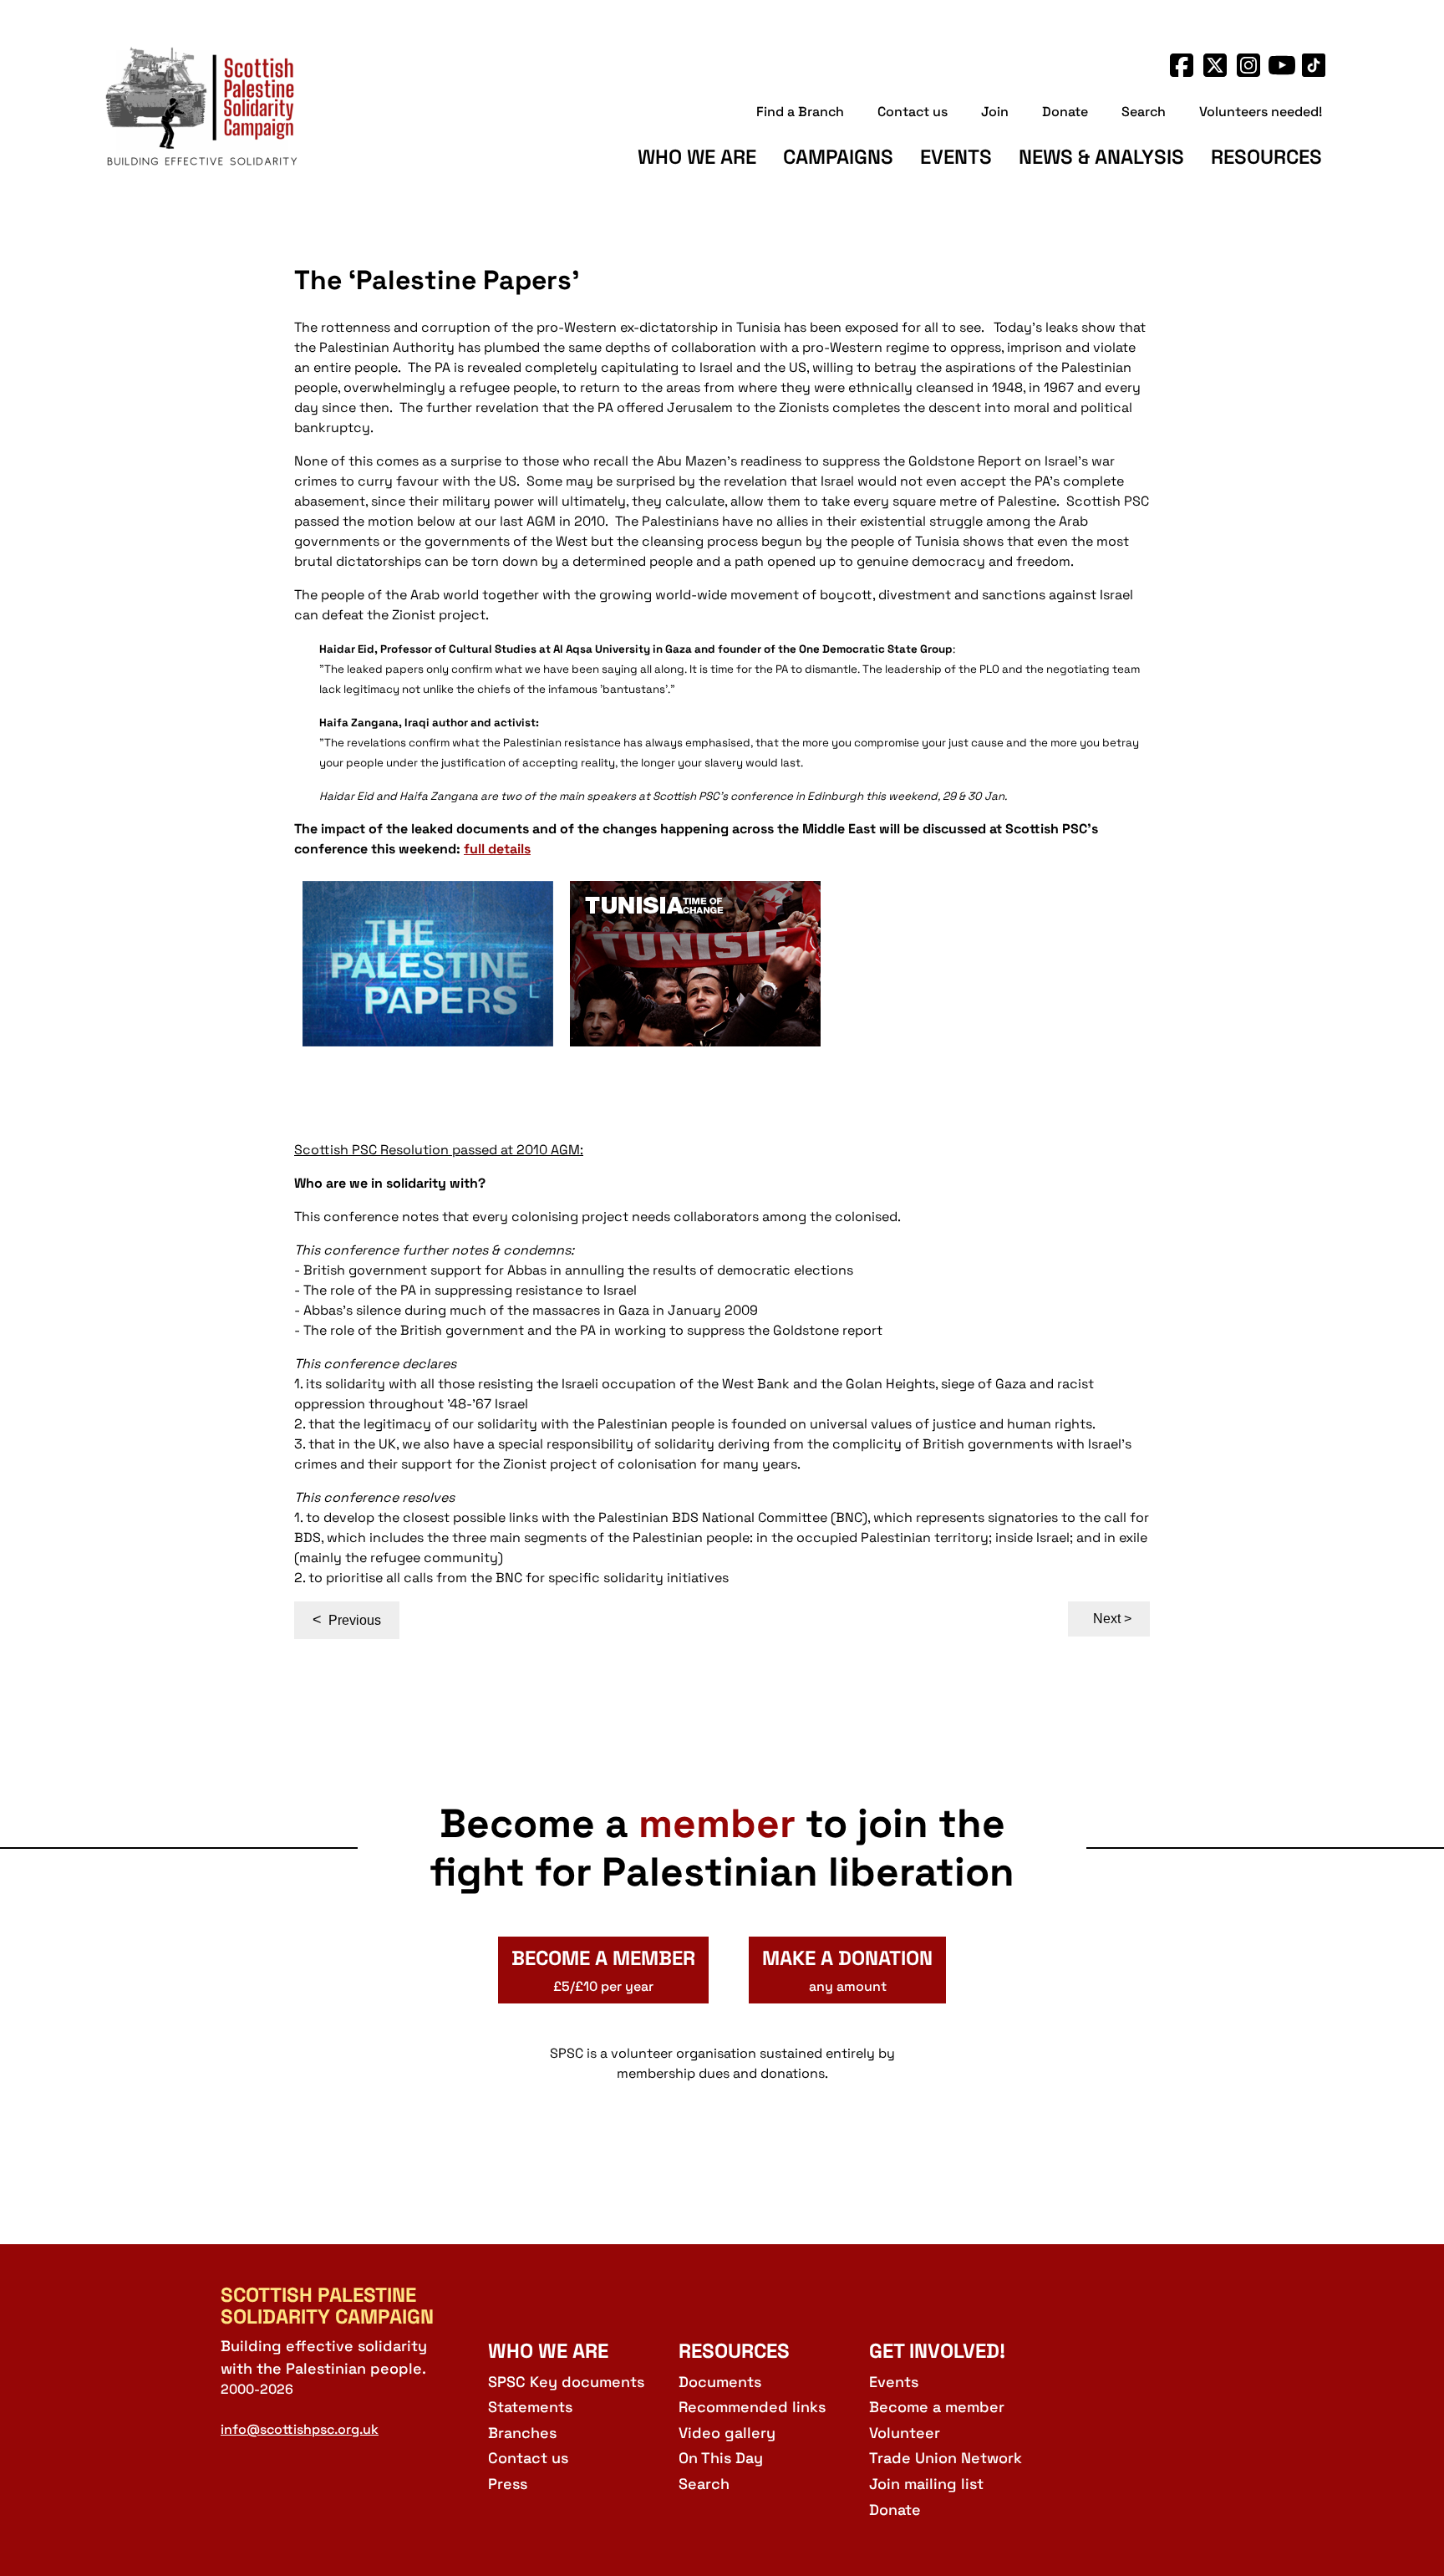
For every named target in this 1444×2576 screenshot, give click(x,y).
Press (508, 2484)
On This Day (721, 2458)
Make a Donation (847, 1970)
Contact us (913, 112)
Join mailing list (926, 2484)
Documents (720, 2382)
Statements (530, 2407)
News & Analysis (1101, 157)
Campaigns (838, 157)
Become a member (937, 2407)
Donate (1065, 112)
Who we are (697, 157)
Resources (1266, 157)
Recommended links (752, 2407)
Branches (522, 2433)
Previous (347, 1620)
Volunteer (905, 2433)
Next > (1112, 1619)
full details (497, 849)
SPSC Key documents (566, 2382)
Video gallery (727, 2433)
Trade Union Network (946, 2458)
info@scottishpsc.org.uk (300, 2429)
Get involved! (937, 2351)
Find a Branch (800, 112)
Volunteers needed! (1261, 112)
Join (995, 112)
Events (956, 157)
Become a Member (603, 1970)
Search (1144, 112)
